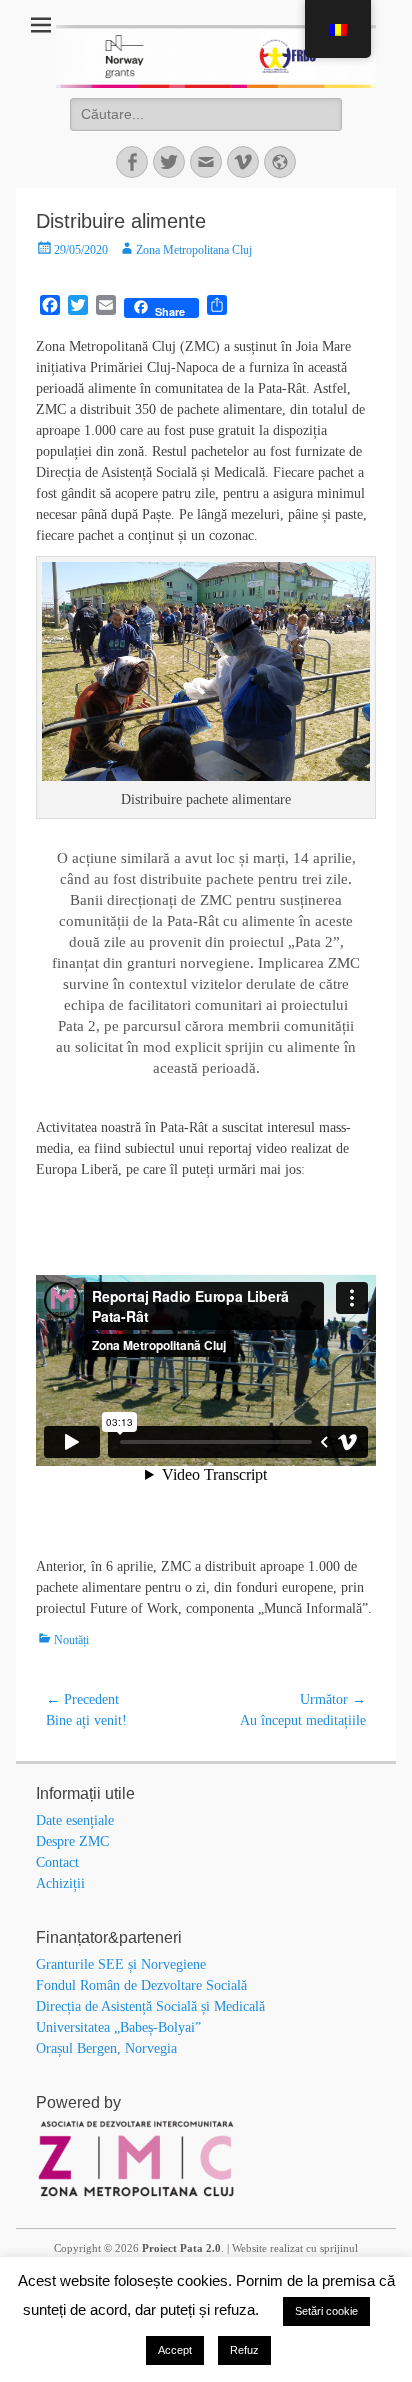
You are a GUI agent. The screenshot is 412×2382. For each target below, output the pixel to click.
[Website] (280, 162)
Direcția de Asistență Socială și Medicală (150, 2006)
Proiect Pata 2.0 (181, 2248)
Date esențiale (75, 1820)
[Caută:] (206, 114)
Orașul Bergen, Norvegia (106, 2048)
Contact (57, 1862)
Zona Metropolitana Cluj (194, 250)
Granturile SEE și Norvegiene (121, 1964)
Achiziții (60, 1883)
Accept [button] (175, 2350)
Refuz (244, 2350)
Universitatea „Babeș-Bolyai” (118, 2027)
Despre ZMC (72, 1841)
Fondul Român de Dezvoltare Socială (141, 1985)
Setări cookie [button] (326, 2311)
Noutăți (71, 1640)
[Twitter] (169, 162)
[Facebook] (132, 162)
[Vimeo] (243, 162)
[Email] (206, 162)
